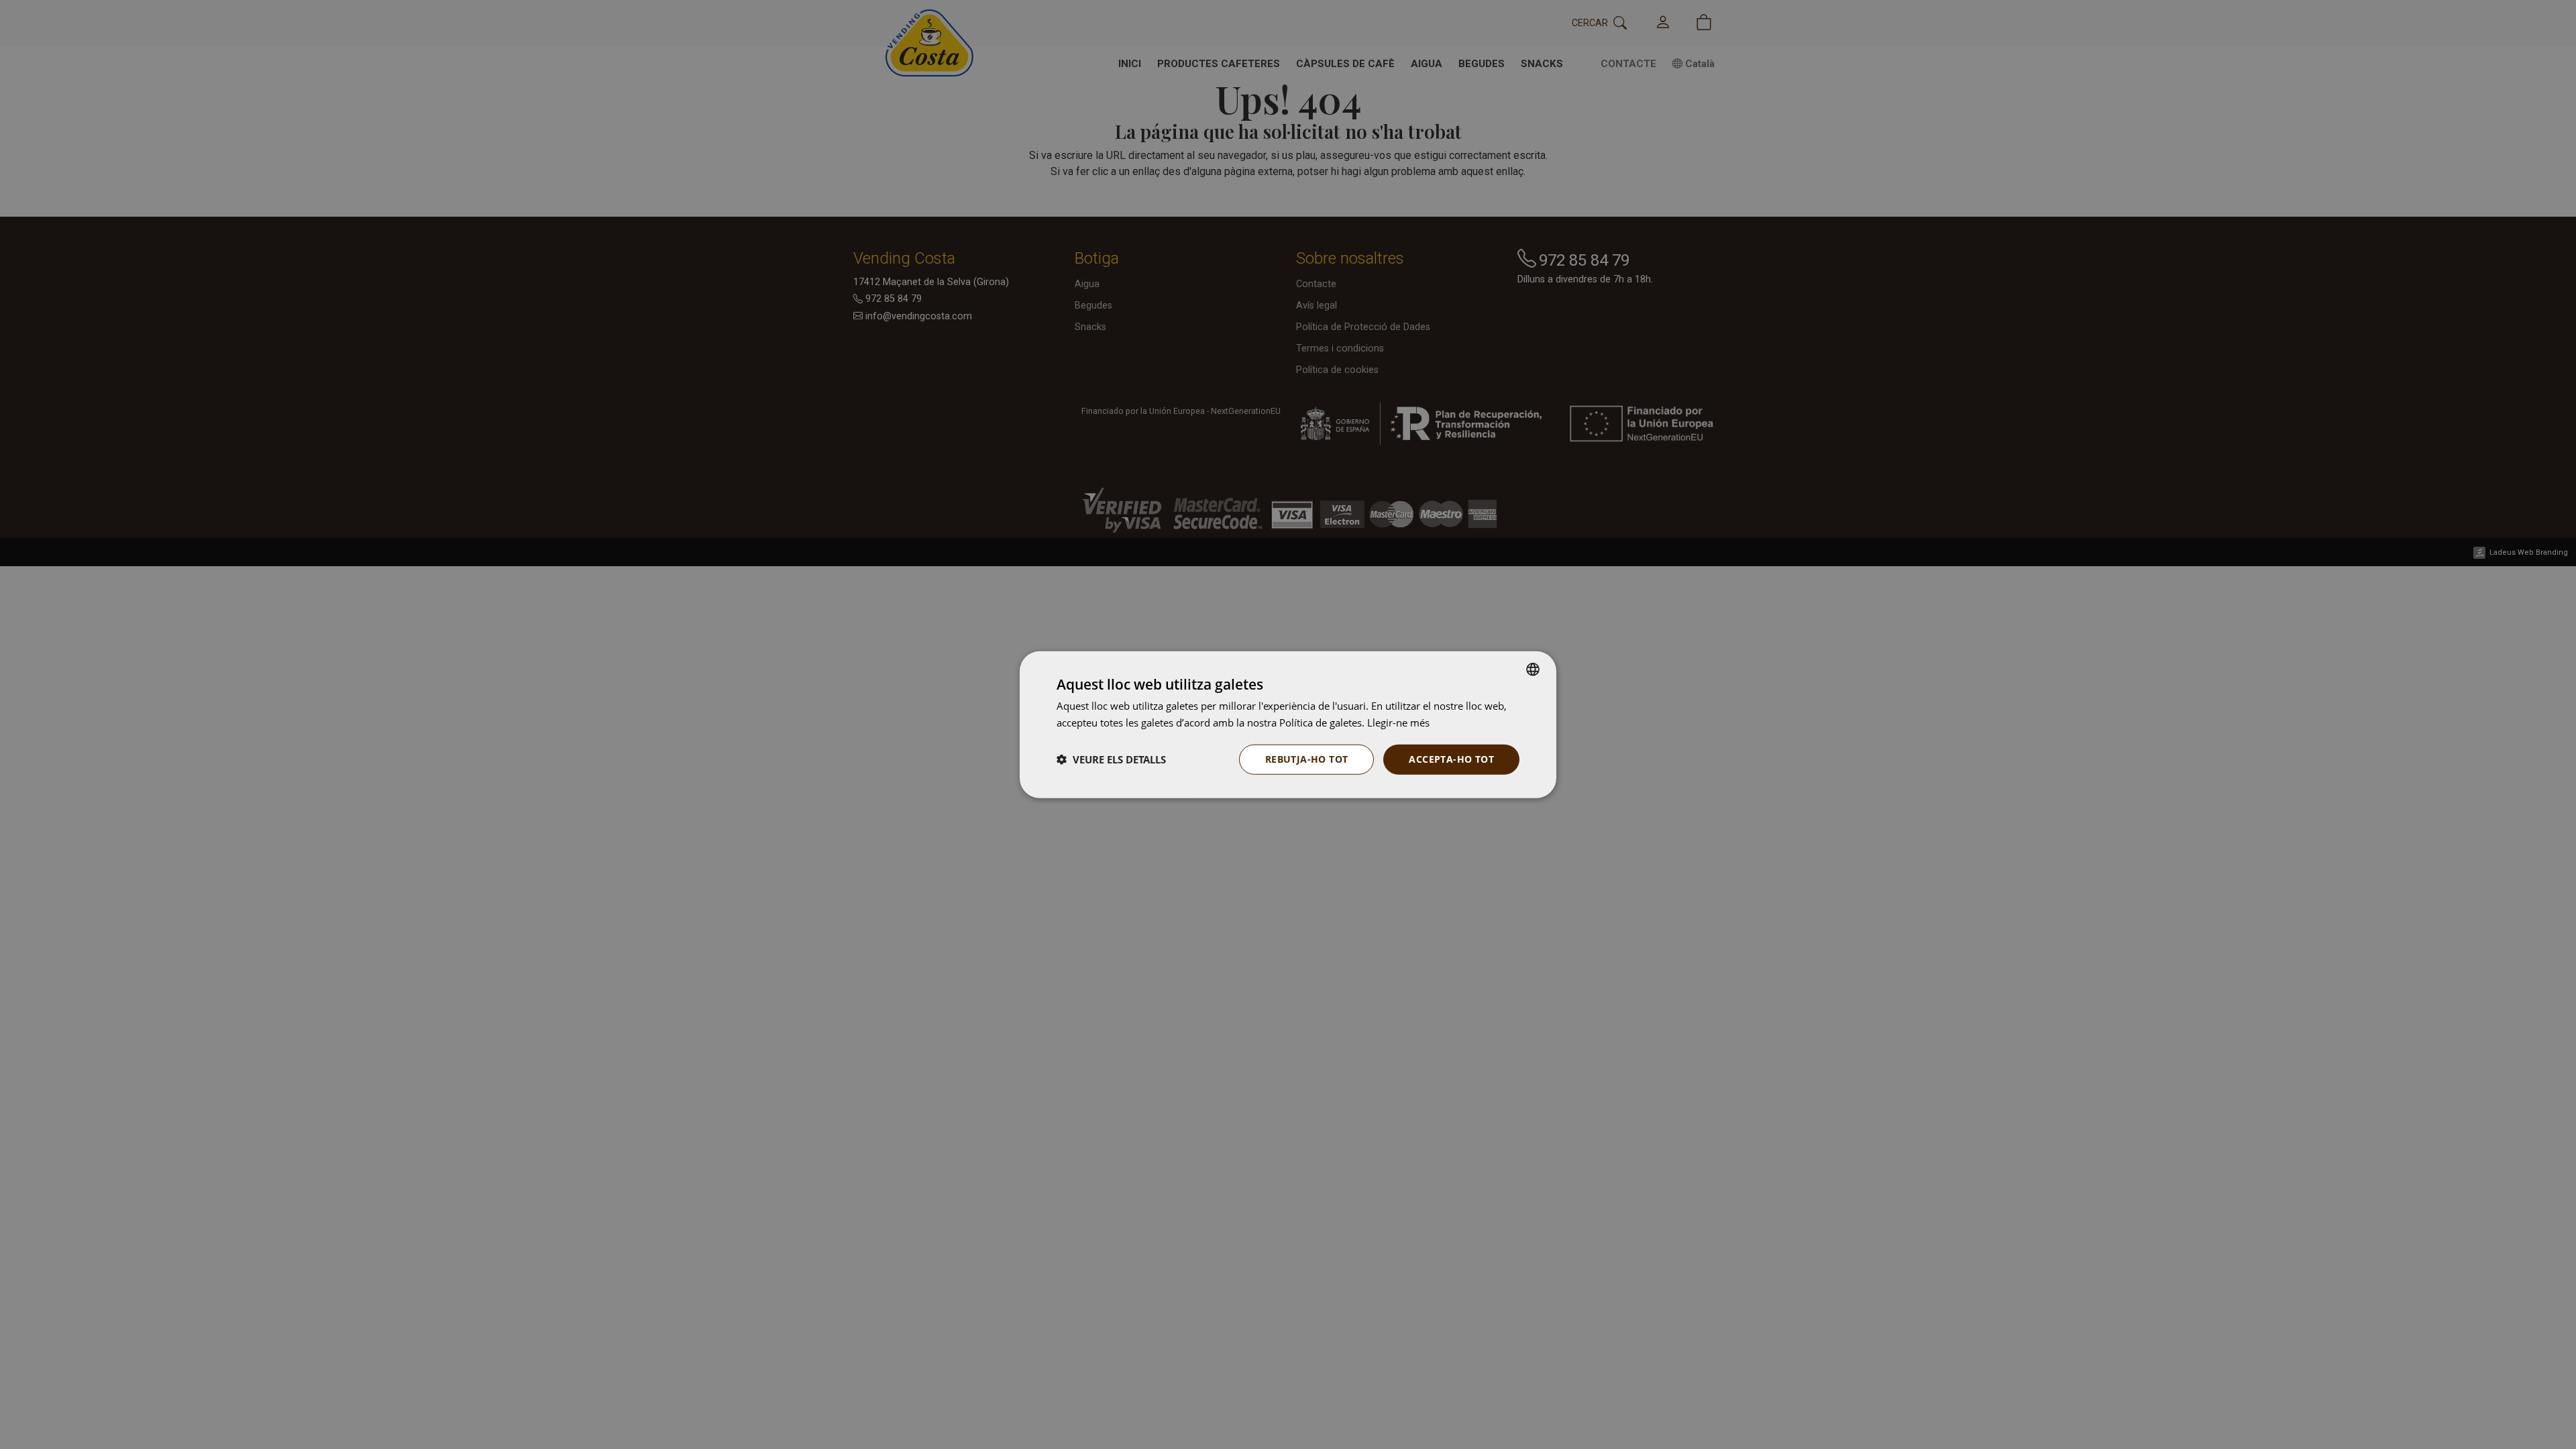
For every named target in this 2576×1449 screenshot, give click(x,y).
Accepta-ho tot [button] (1451, 759)
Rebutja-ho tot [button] (1307, 759)
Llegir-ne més (1398, 722)
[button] (1111, 759)
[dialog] (1288, 725)
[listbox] (1533, 669)
